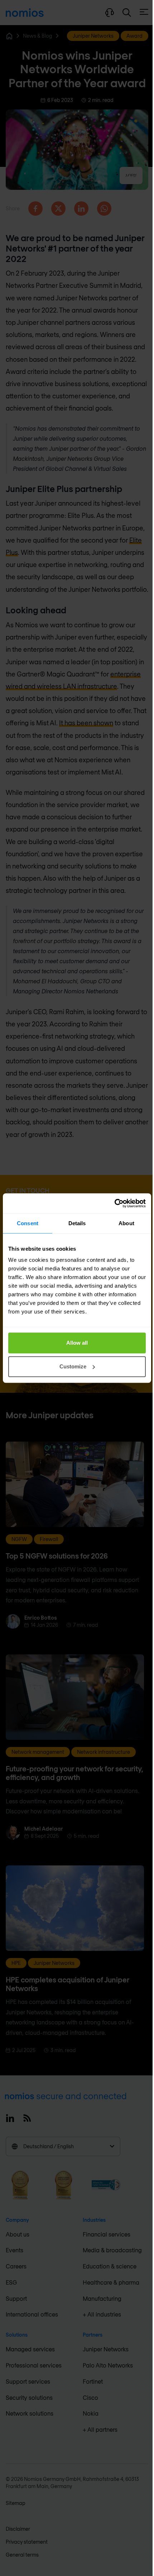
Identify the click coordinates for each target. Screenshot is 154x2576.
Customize (73, 1366)
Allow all (77, 1343)
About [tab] (126, 1223)
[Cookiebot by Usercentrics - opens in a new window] (114, 1203)
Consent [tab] (28, 1223)
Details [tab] (77, 1223)
